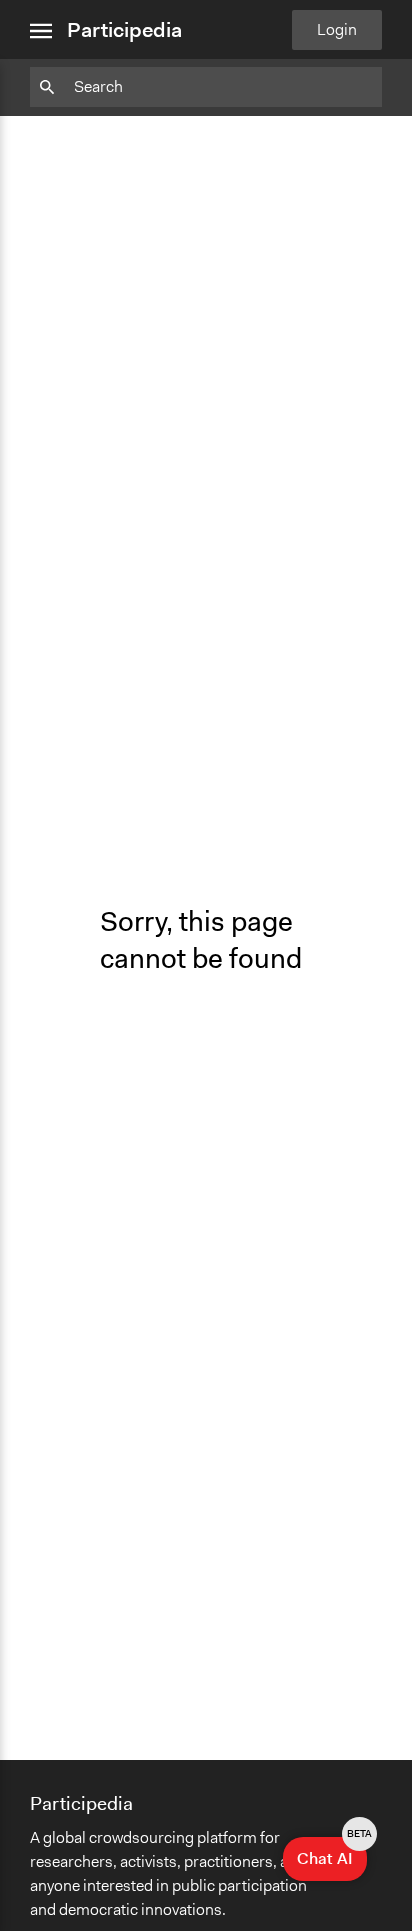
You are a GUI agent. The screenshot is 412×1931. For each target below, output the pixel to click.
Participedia (124, 30)
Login (337, 29)
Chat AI (332, 1853)
